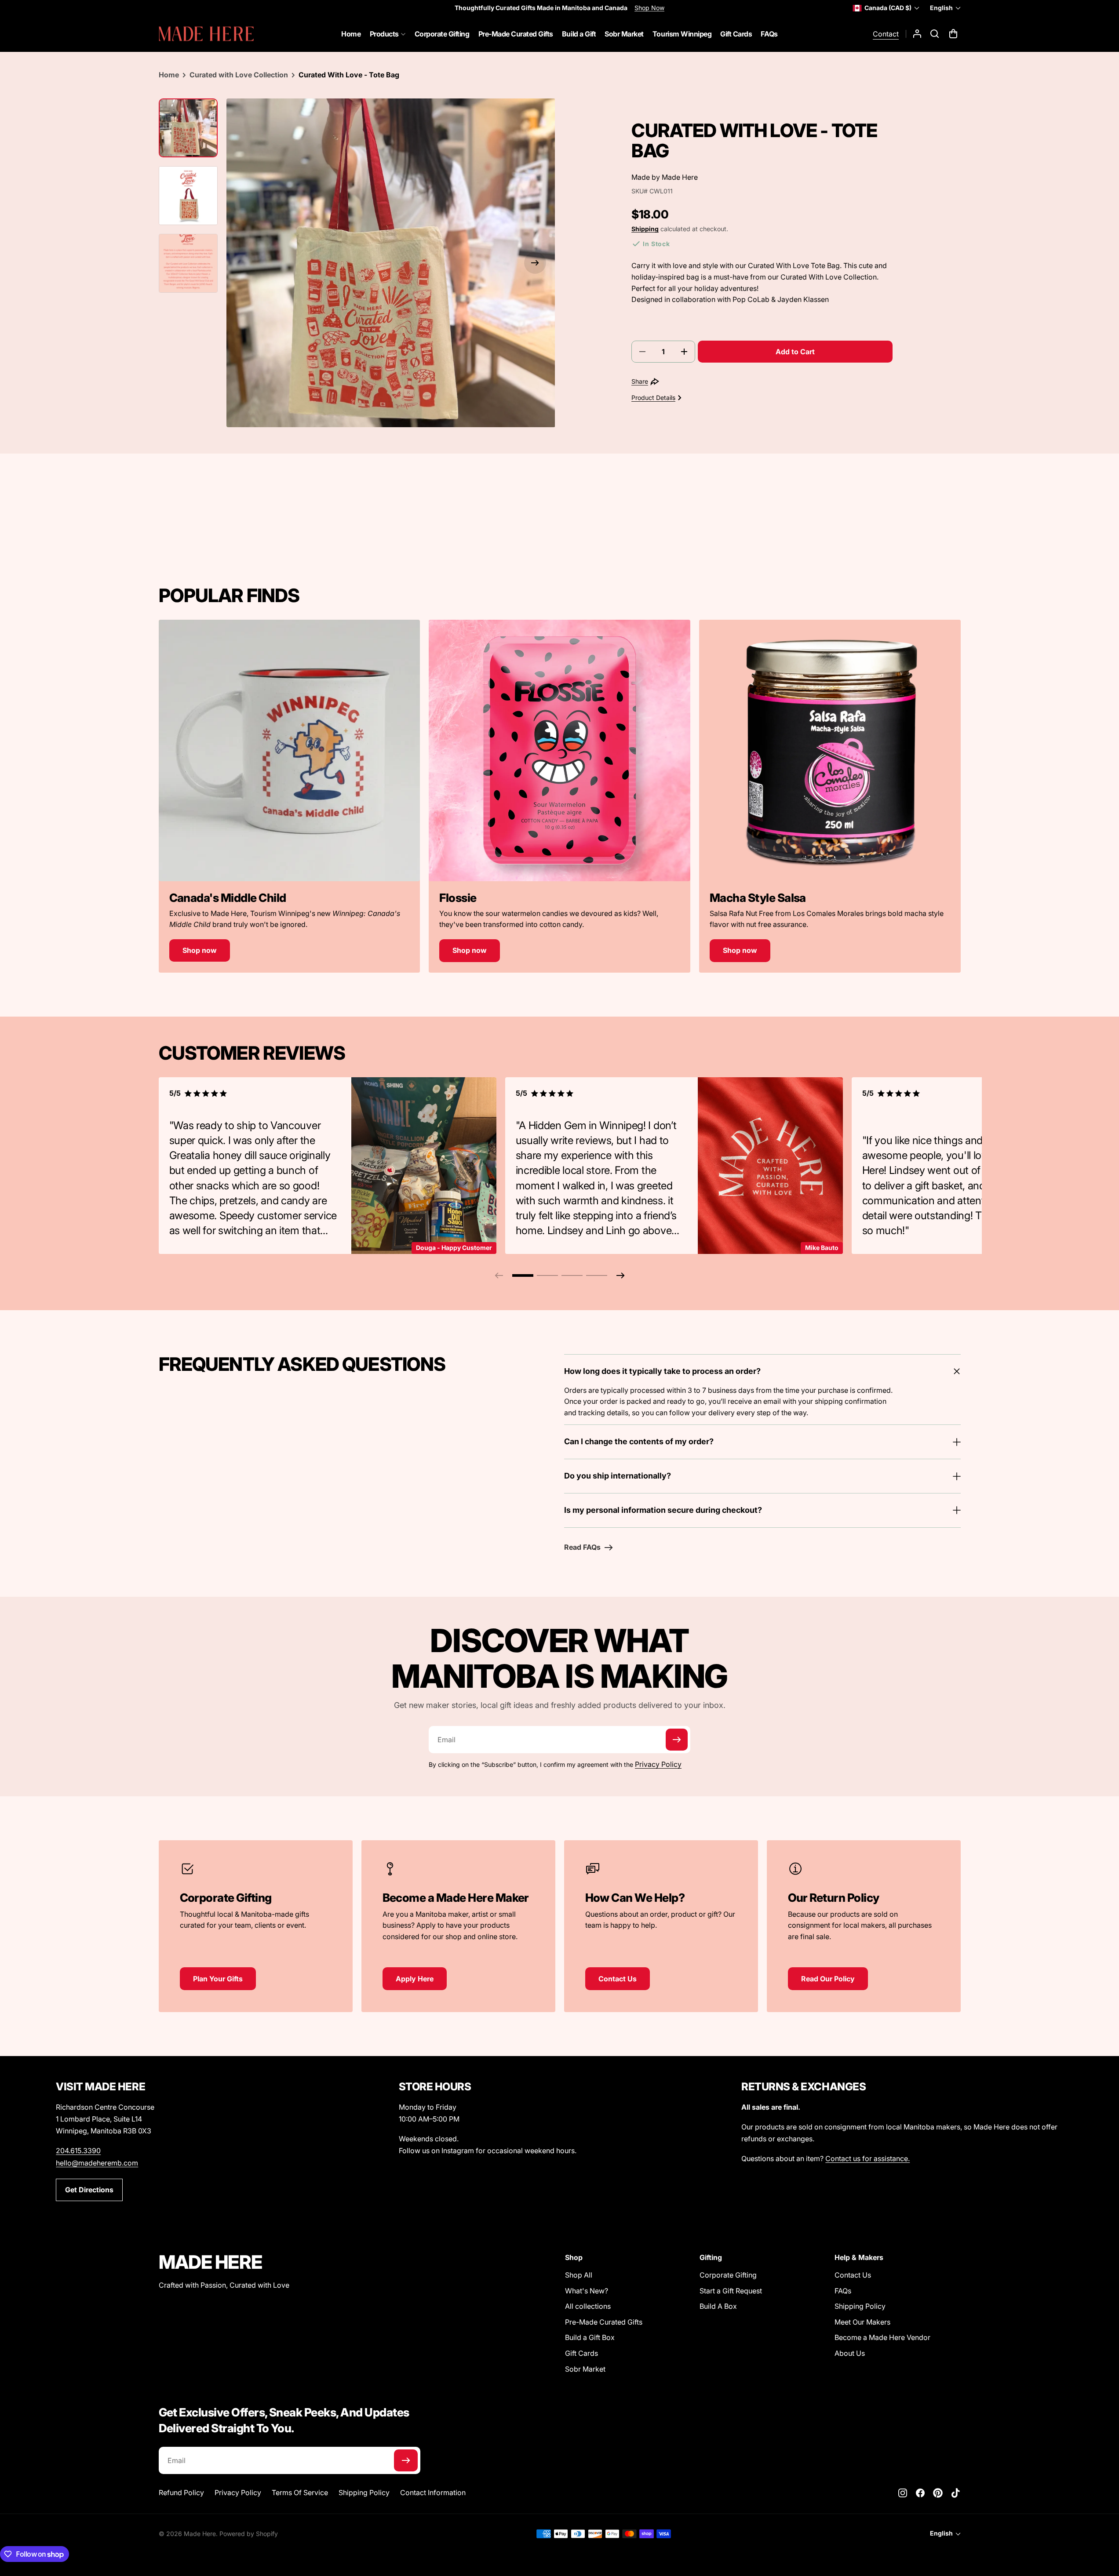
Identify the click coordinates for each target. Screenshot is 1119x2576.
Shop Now (649, 8)
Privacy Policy (658, 1764)
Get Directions (89, 2190)
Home (169, 75)
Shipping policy (364, 2492)
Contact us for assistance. (867, 2158)
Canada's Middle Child (228, 898)
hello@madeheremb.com (97, 2163)
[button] (935, 34)
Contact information (433, 2492)
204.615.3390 (78, 2151)
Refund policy (181, 2492)
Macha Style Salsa (758, 898)
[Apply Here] (458, 1926)
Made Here (680, 177)
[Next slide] (620, 1275)
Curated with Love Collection (239, 75)
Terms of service (300, 2492)
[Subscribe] (677, 1740)
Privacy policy (238, 2492)
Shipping (645, 229)
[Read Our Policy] (864, 1926)
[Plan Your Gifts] (256, 1920)
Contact (886, 34)
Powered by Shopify (249, 2534)
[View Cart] (954, 34)
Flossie (458, 898)
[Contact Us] (661, 1920)
